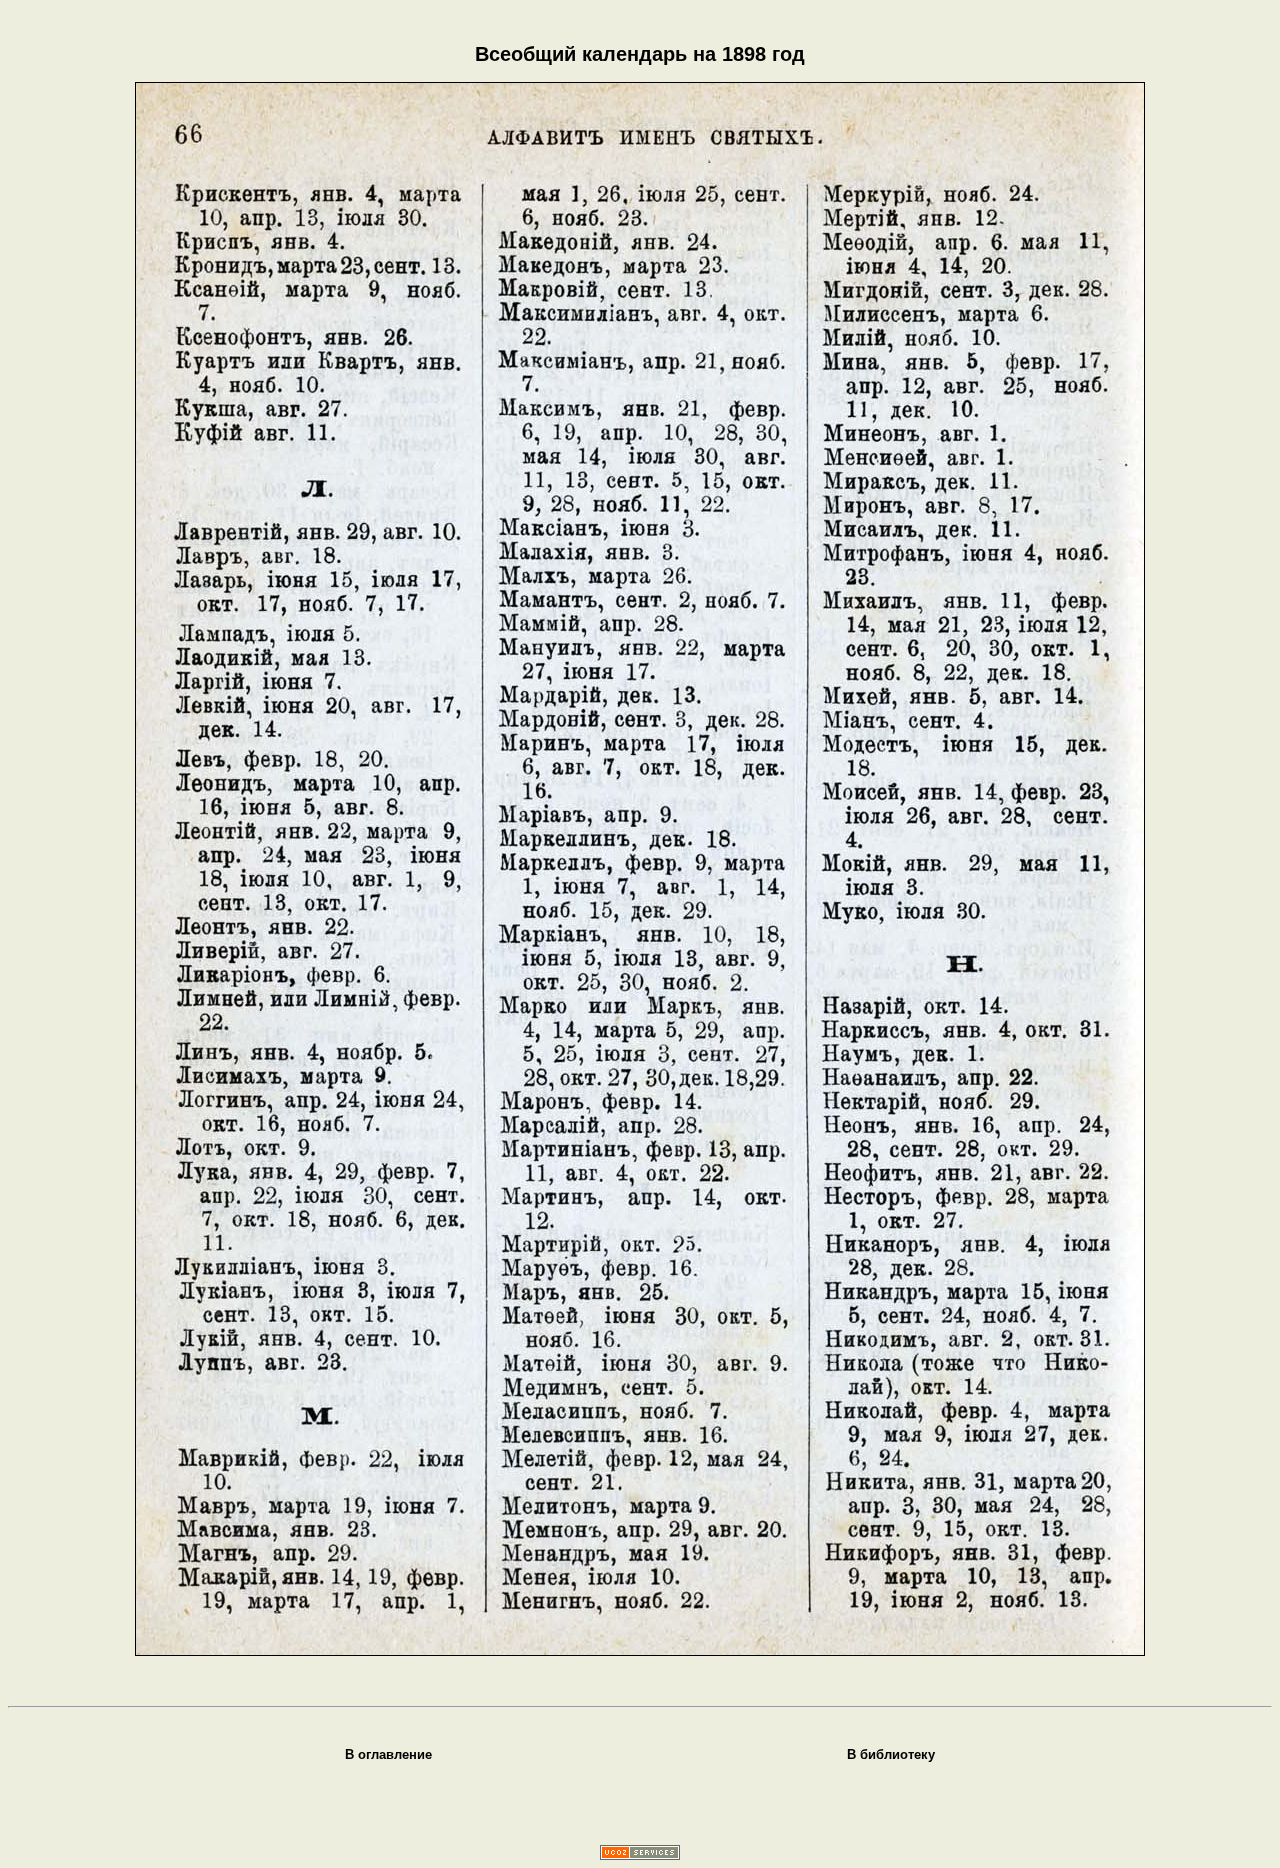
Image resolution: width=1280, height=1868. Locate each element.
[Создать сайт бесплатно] (640, 1854)
